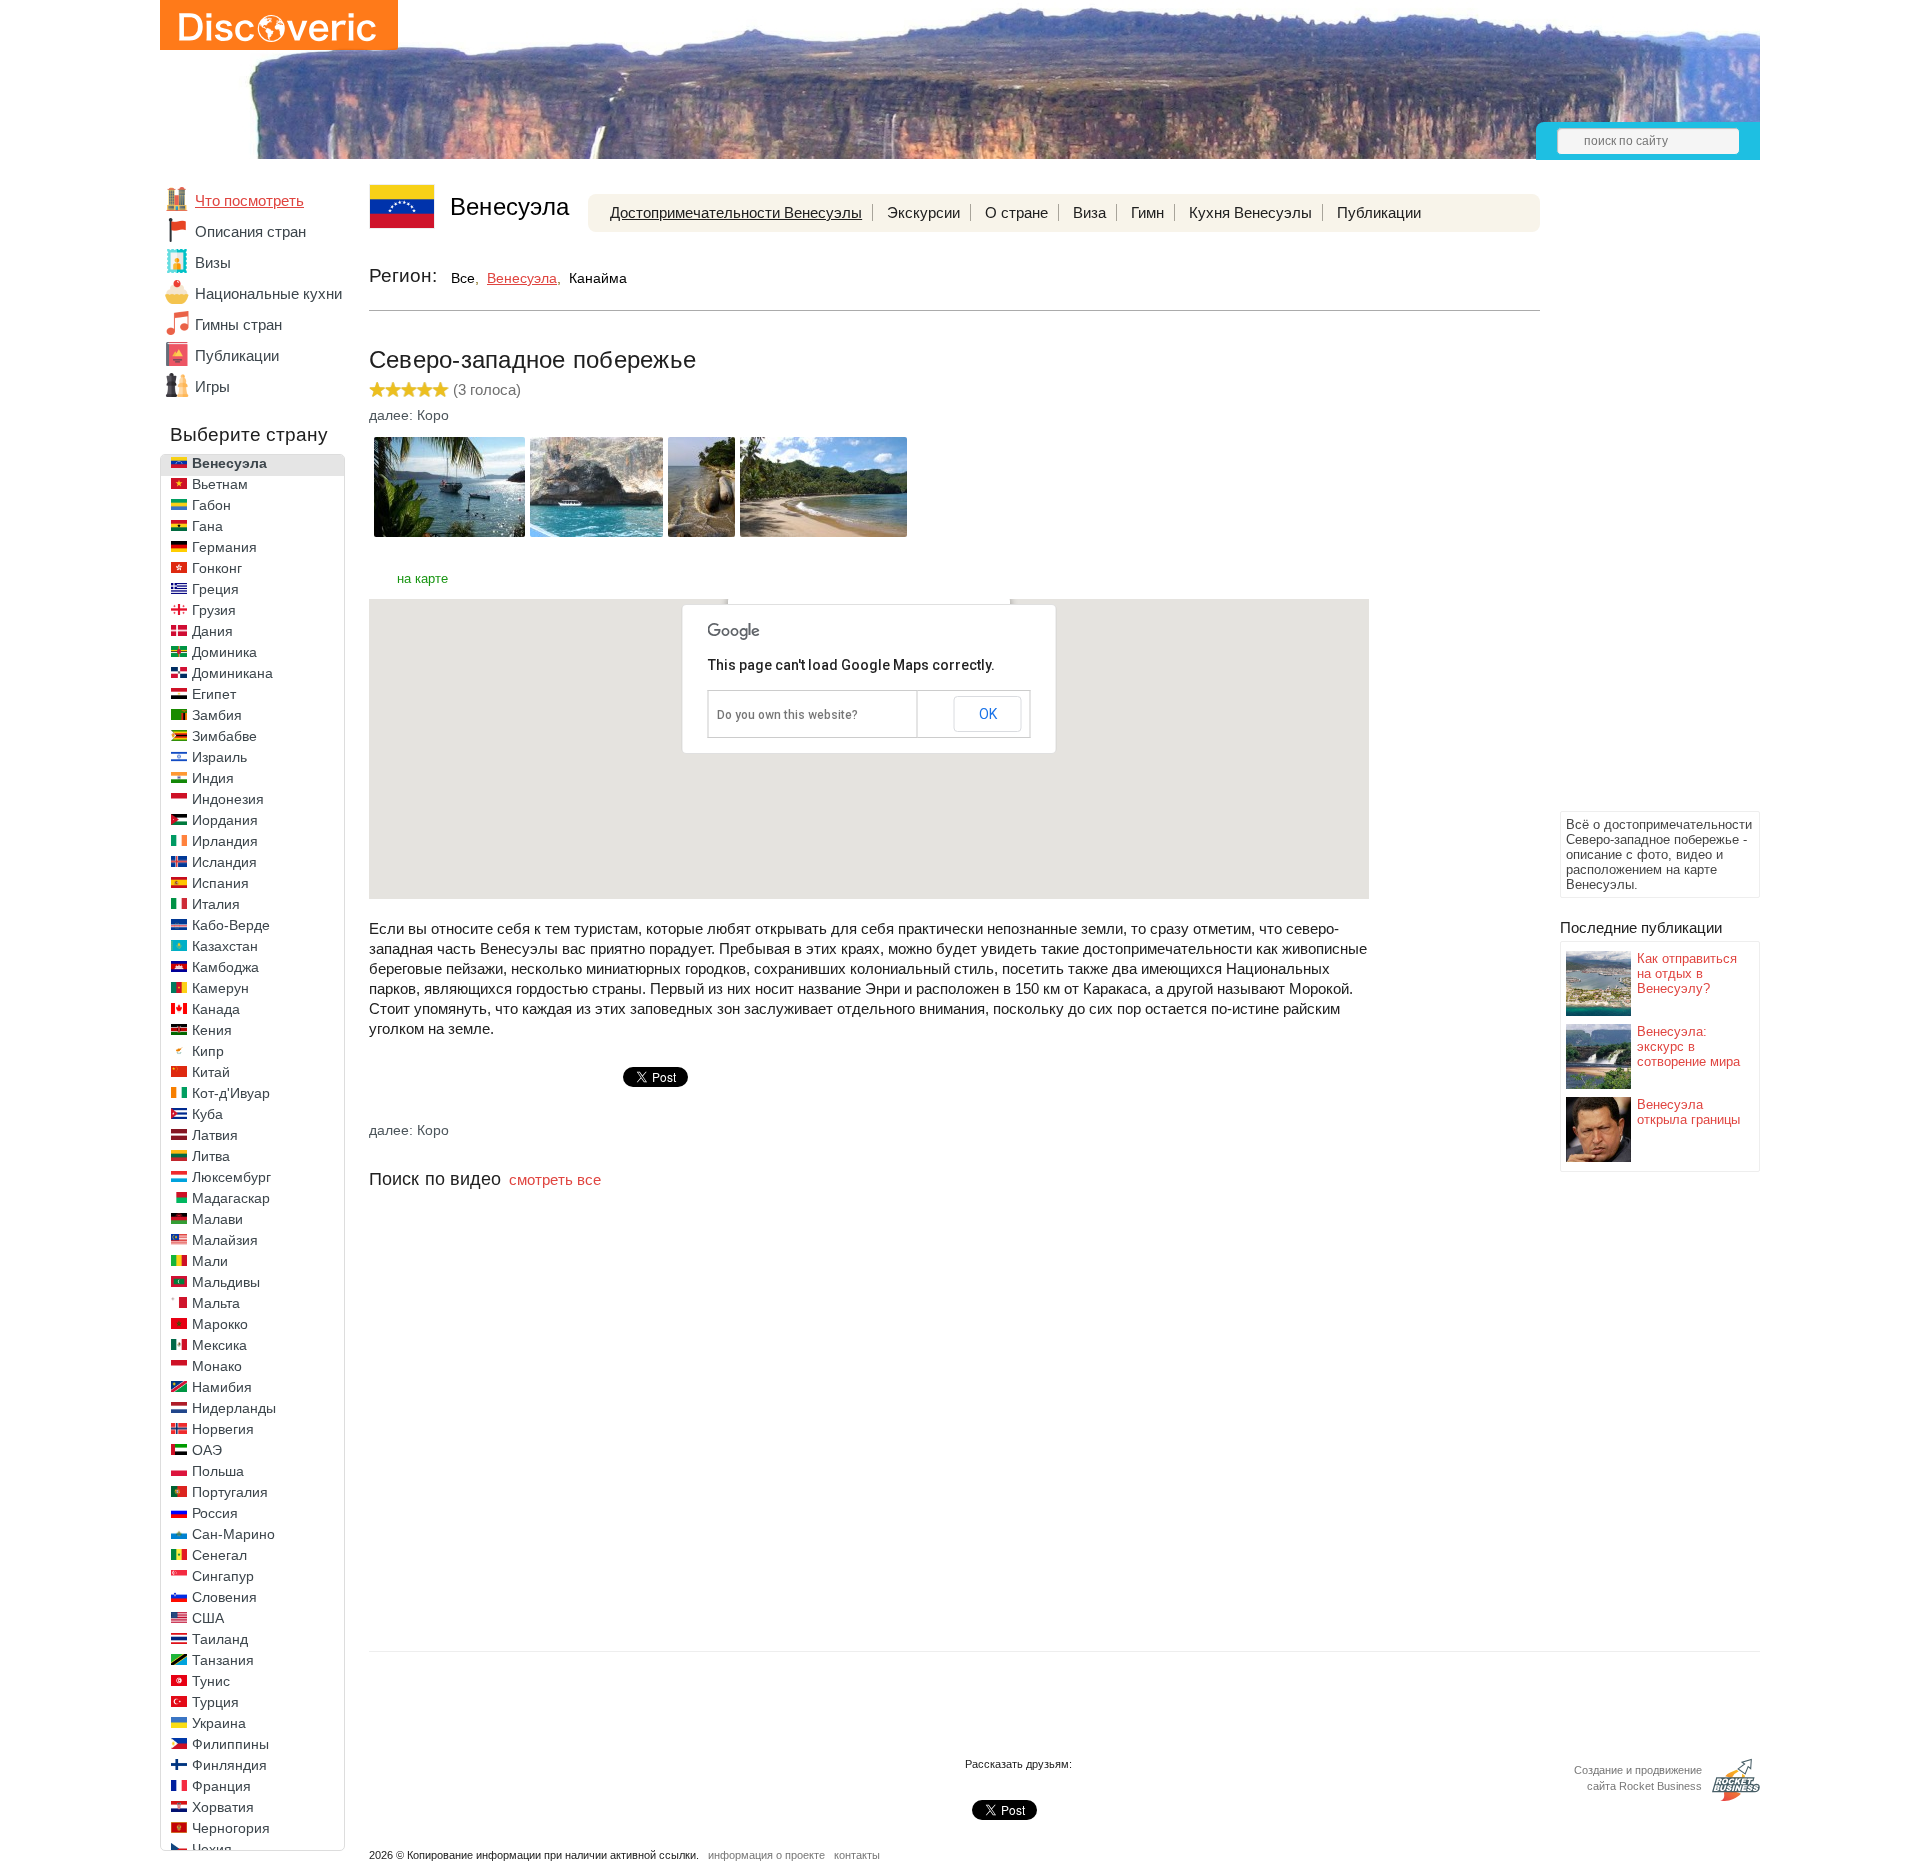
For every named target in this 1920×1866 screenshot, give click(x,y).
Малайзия (225, 1240)
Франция (221, 1786)
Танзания (223, 1660)
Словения (224, 1597)
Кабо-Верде (231, 925)
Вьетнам (220, 484)
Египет (214, 694)
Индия (213, 778)
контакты (857, 1855)
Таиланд (220, 1639)
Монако (217, 1366)
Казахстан (225, 946)
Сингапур (223, 1576)
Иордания (225, 820)
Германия (224, 547)
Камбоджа (225, 967)
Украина (219, 1723)
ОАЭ (207, 1450)
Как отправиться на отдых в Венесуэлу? (1687, 973)
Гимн (1147, 212)
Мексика (219, 1345)
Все (463, 278)
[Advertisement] (1640, 506)
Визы (213, 262)
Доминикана (232, 673)
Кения (212, 1030)
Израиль (219, 757)
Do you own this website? (787, 715)
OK (988, 714)
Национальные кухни (268, 293)
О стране (1016, 212)
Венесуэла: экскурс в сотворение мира (1688, 1046)
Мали (210, 1261)
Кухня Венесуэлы (1250, 212)
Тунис (211, 1681)
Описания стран (250, 231)
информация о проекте (766, 1855)
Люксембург (231, 1177)
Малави (217, 1219)
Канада (216, 1009)
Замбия (217, 715)
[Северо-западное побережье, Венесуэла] (449, 531)
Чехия (212, 1849)
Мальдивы (226, 1282)
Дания (212, 631)
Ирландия (225, 841)
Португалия (230, 1492)
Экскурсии (923, 212)
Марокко (220, 1324)
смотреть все (555, 1179)
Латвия (215, 1135)
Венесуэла (229, 463)
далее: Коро (409, 415)
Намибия (222, 1387)
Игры (212, 386)
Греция (215, 589)
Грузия (214, 610)
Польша (218, 1471)
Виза (1089, 212)
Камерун (220, 988)
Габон (211, 505)
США (208, 1618)
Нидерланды (234, 1408)
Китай (211, 1072)
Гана (207, 526)
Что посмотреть (249, 200)
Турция (215, 1702)
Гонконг (217, 568)
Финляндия (229, 1765)
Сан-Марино (233, 1534)
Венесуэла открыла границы (1688, 1112)
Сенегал (219, 1555)
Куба (207, 1114)
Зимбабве (224, 736)
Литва (211, 1156)
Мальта (216, 1303)
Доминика (224, 652)
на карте (422, 578)
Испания (220, 883)
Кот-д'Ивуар (231, 1093)
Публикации (237, 355)
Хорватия (223, 1807)
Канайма (598, 278)
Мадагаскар (231, 1198)
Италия (216, 904)
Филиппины (230, 1744)
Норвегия (223, 1429)
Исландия (224, 862)
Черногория (231, 1828)
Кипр (208, 1051)
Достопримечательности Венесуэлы (736, 212)
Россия (215, 1513)
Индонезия (228, 799)
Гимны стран (238, 324)
